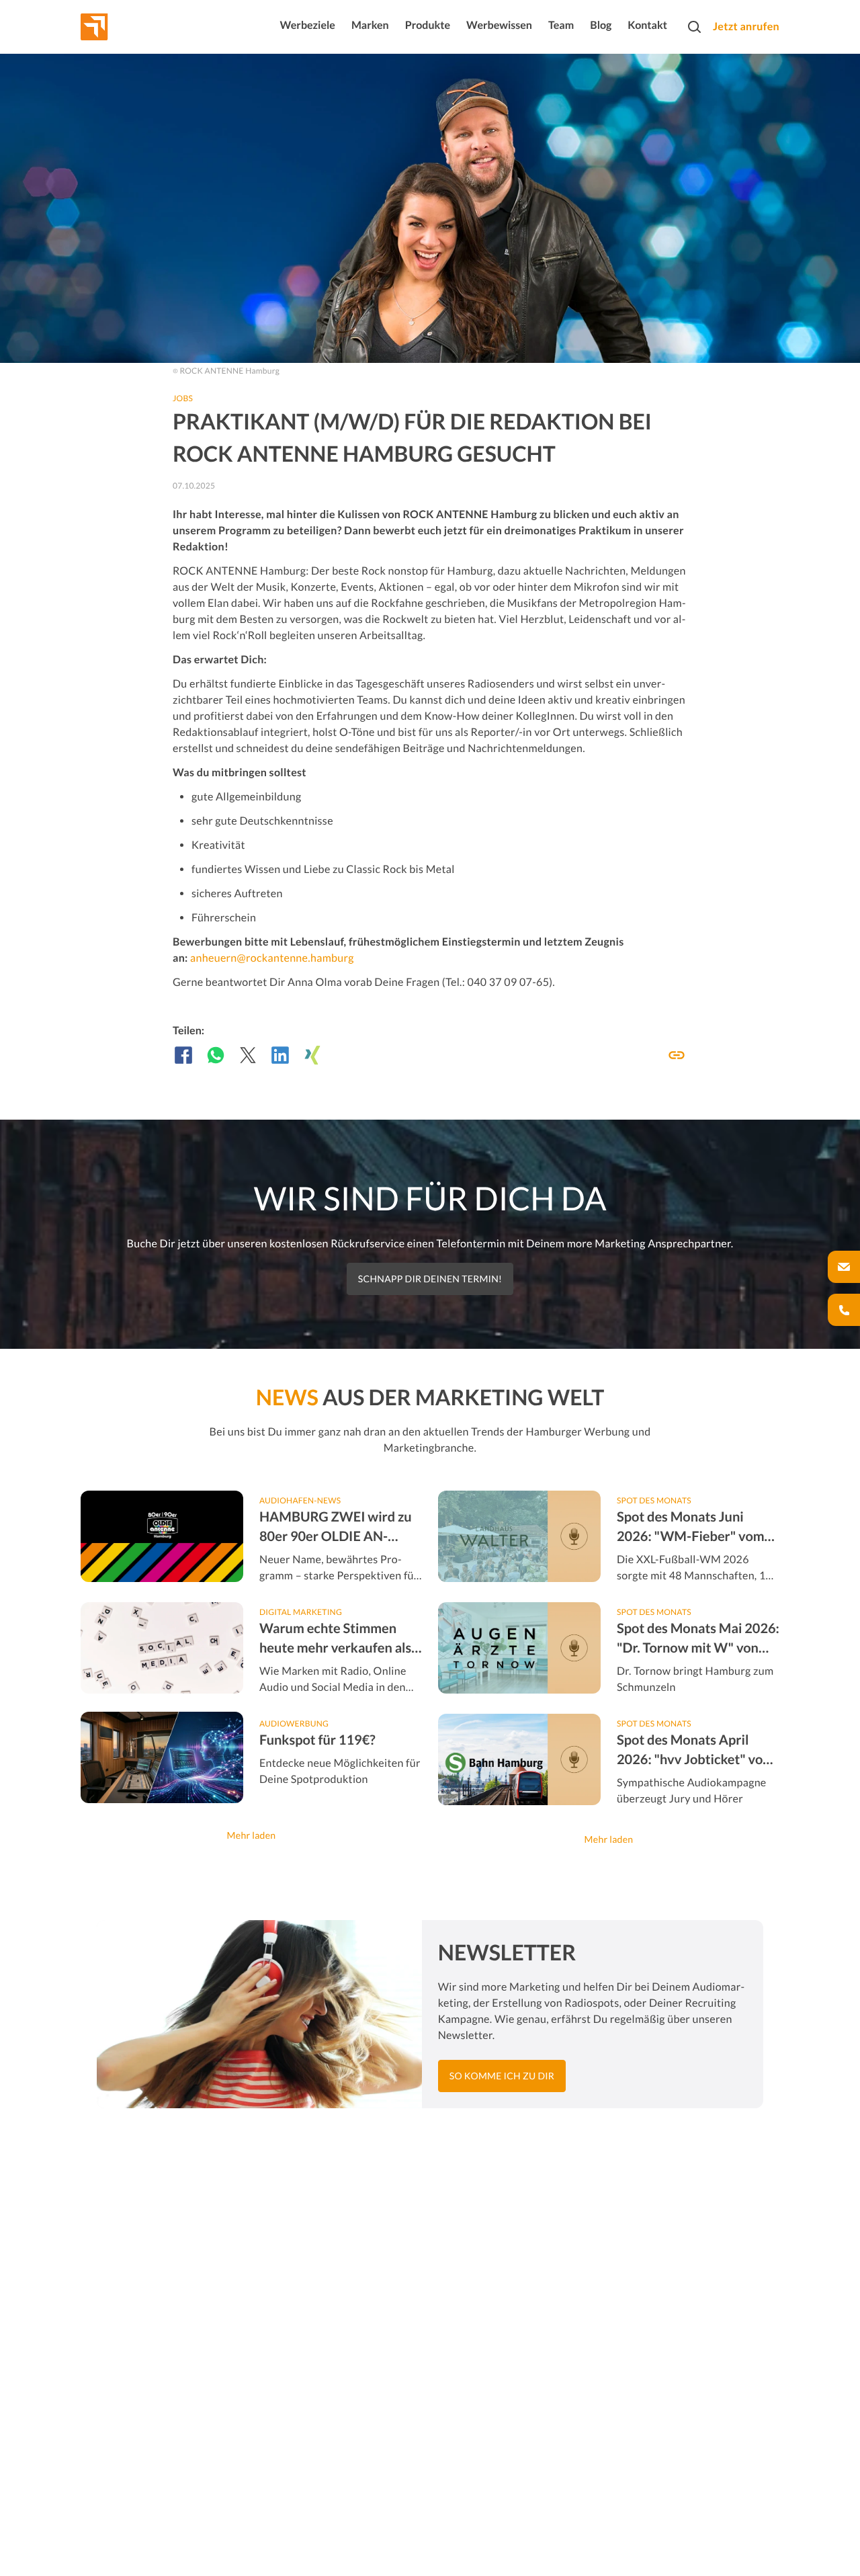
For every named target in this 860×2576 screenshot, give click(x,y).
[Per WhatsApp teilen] (216, 1055)
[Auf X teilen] (248, 1055)
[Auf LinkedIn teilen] (280, 1055)
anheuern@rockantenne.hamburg (272, 958)
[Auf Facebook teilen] (183, 1055)
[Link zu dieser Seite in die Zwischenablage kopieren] (677, 1055)
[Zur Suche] (694, 27)
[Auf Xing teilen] (312, 1055)
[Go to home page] (119, 27)
